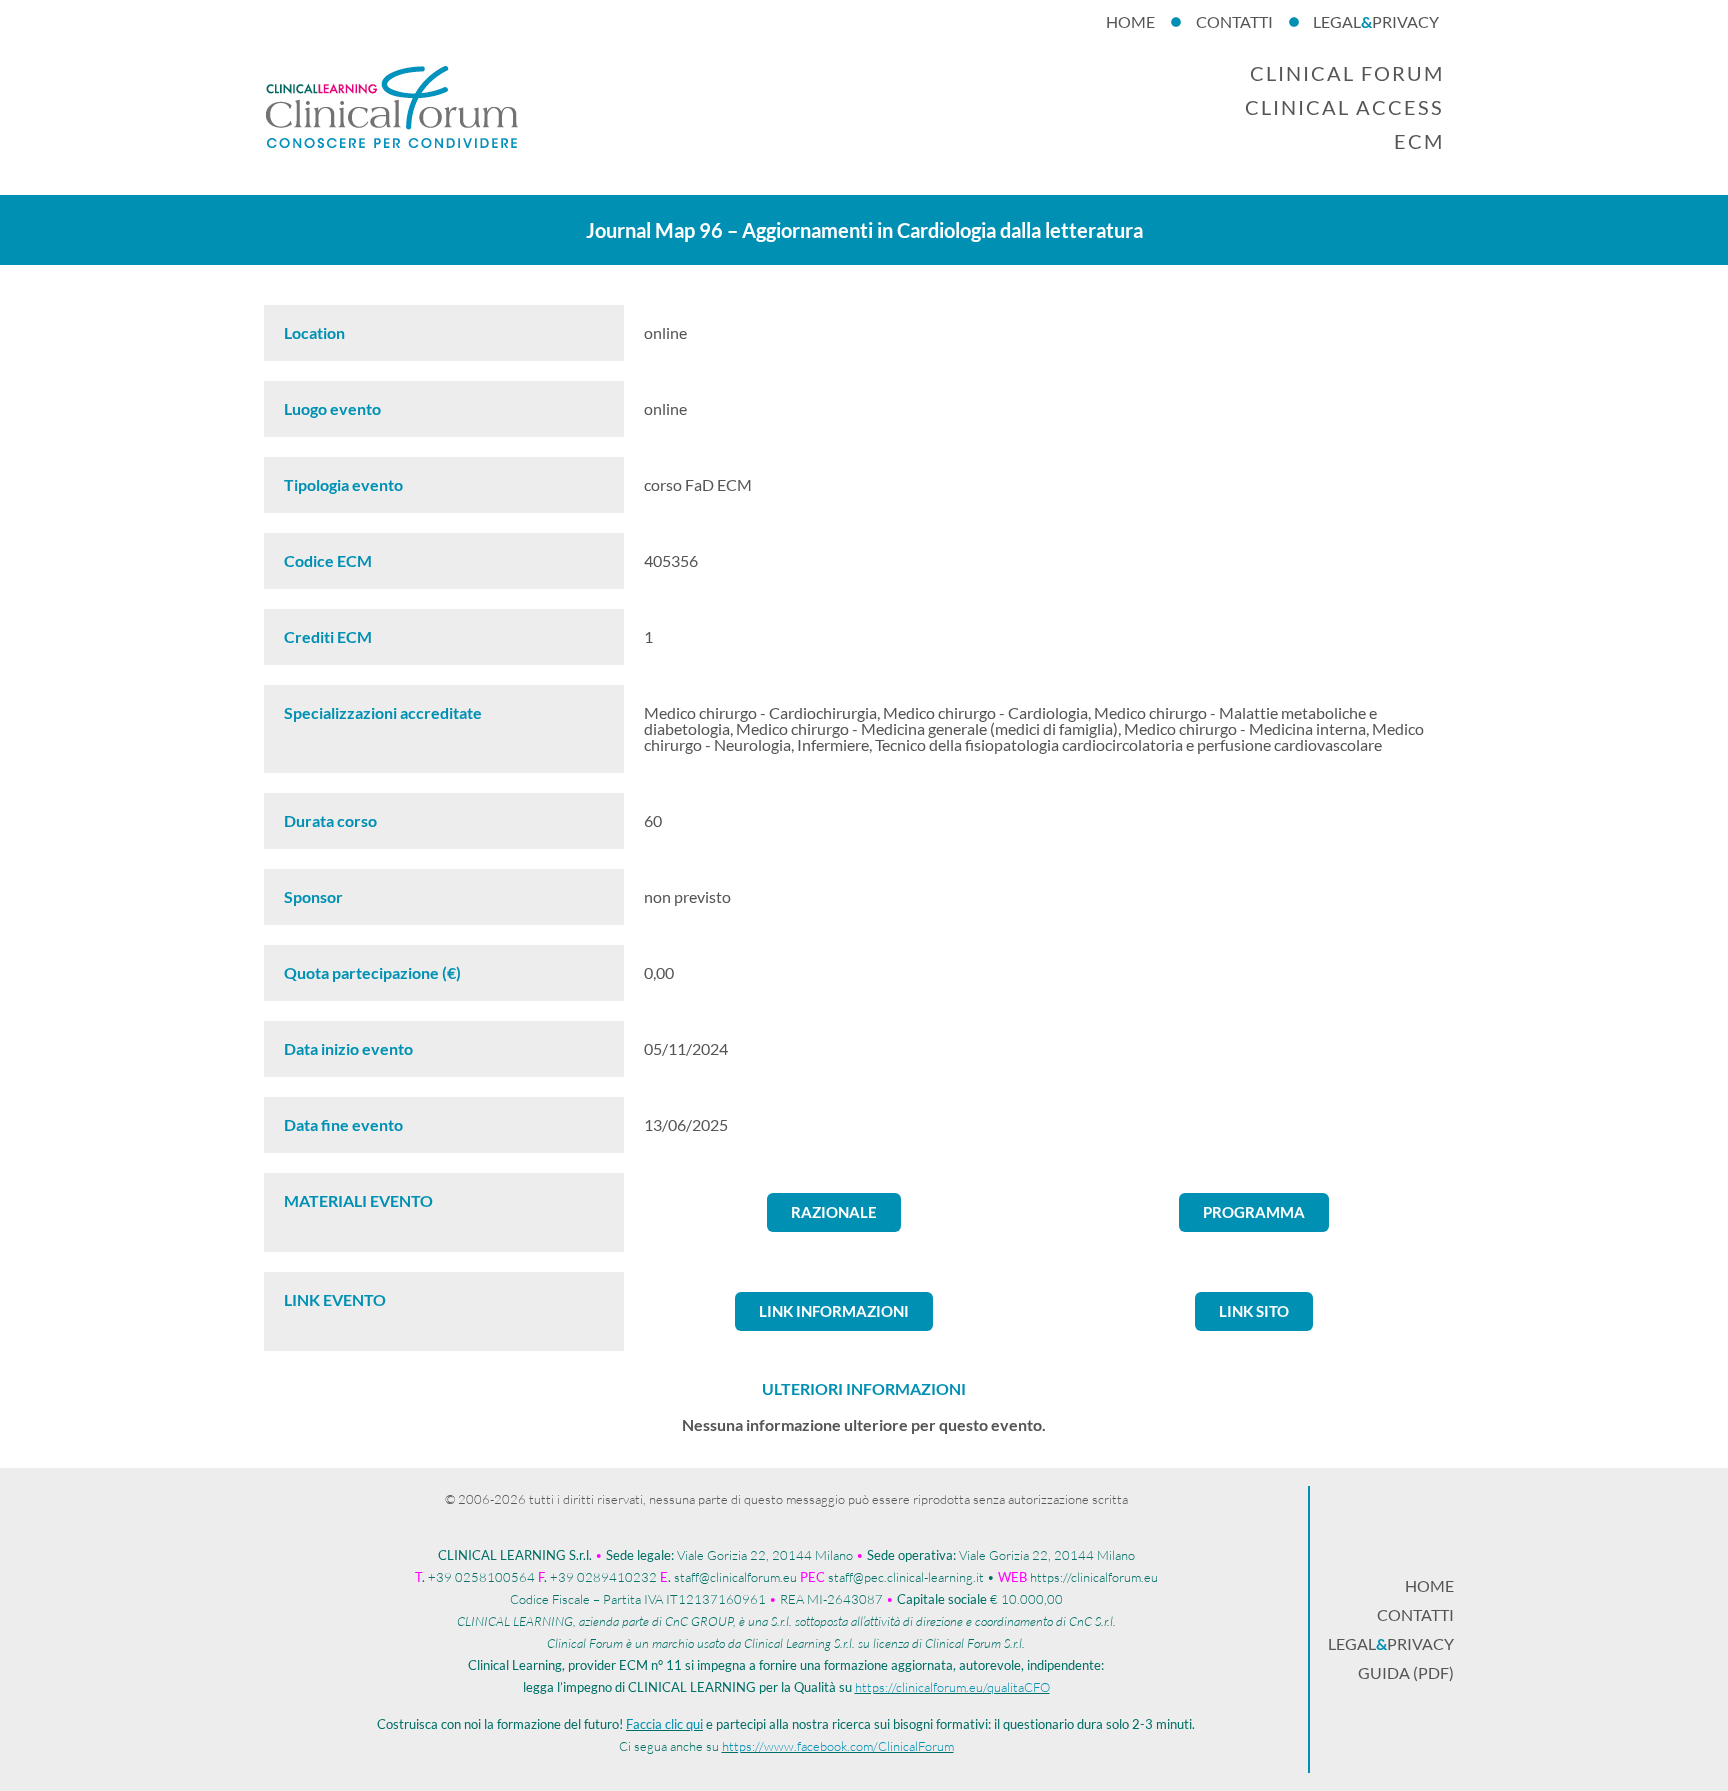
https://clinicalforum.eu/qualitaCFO (952, 1687)
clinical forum (1347, 73)
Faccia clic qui (664, 1724)
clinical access (1344, 107)
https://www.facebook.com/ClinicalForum (838, 1746)
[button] (834, 1212)
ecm (1419, 141)
